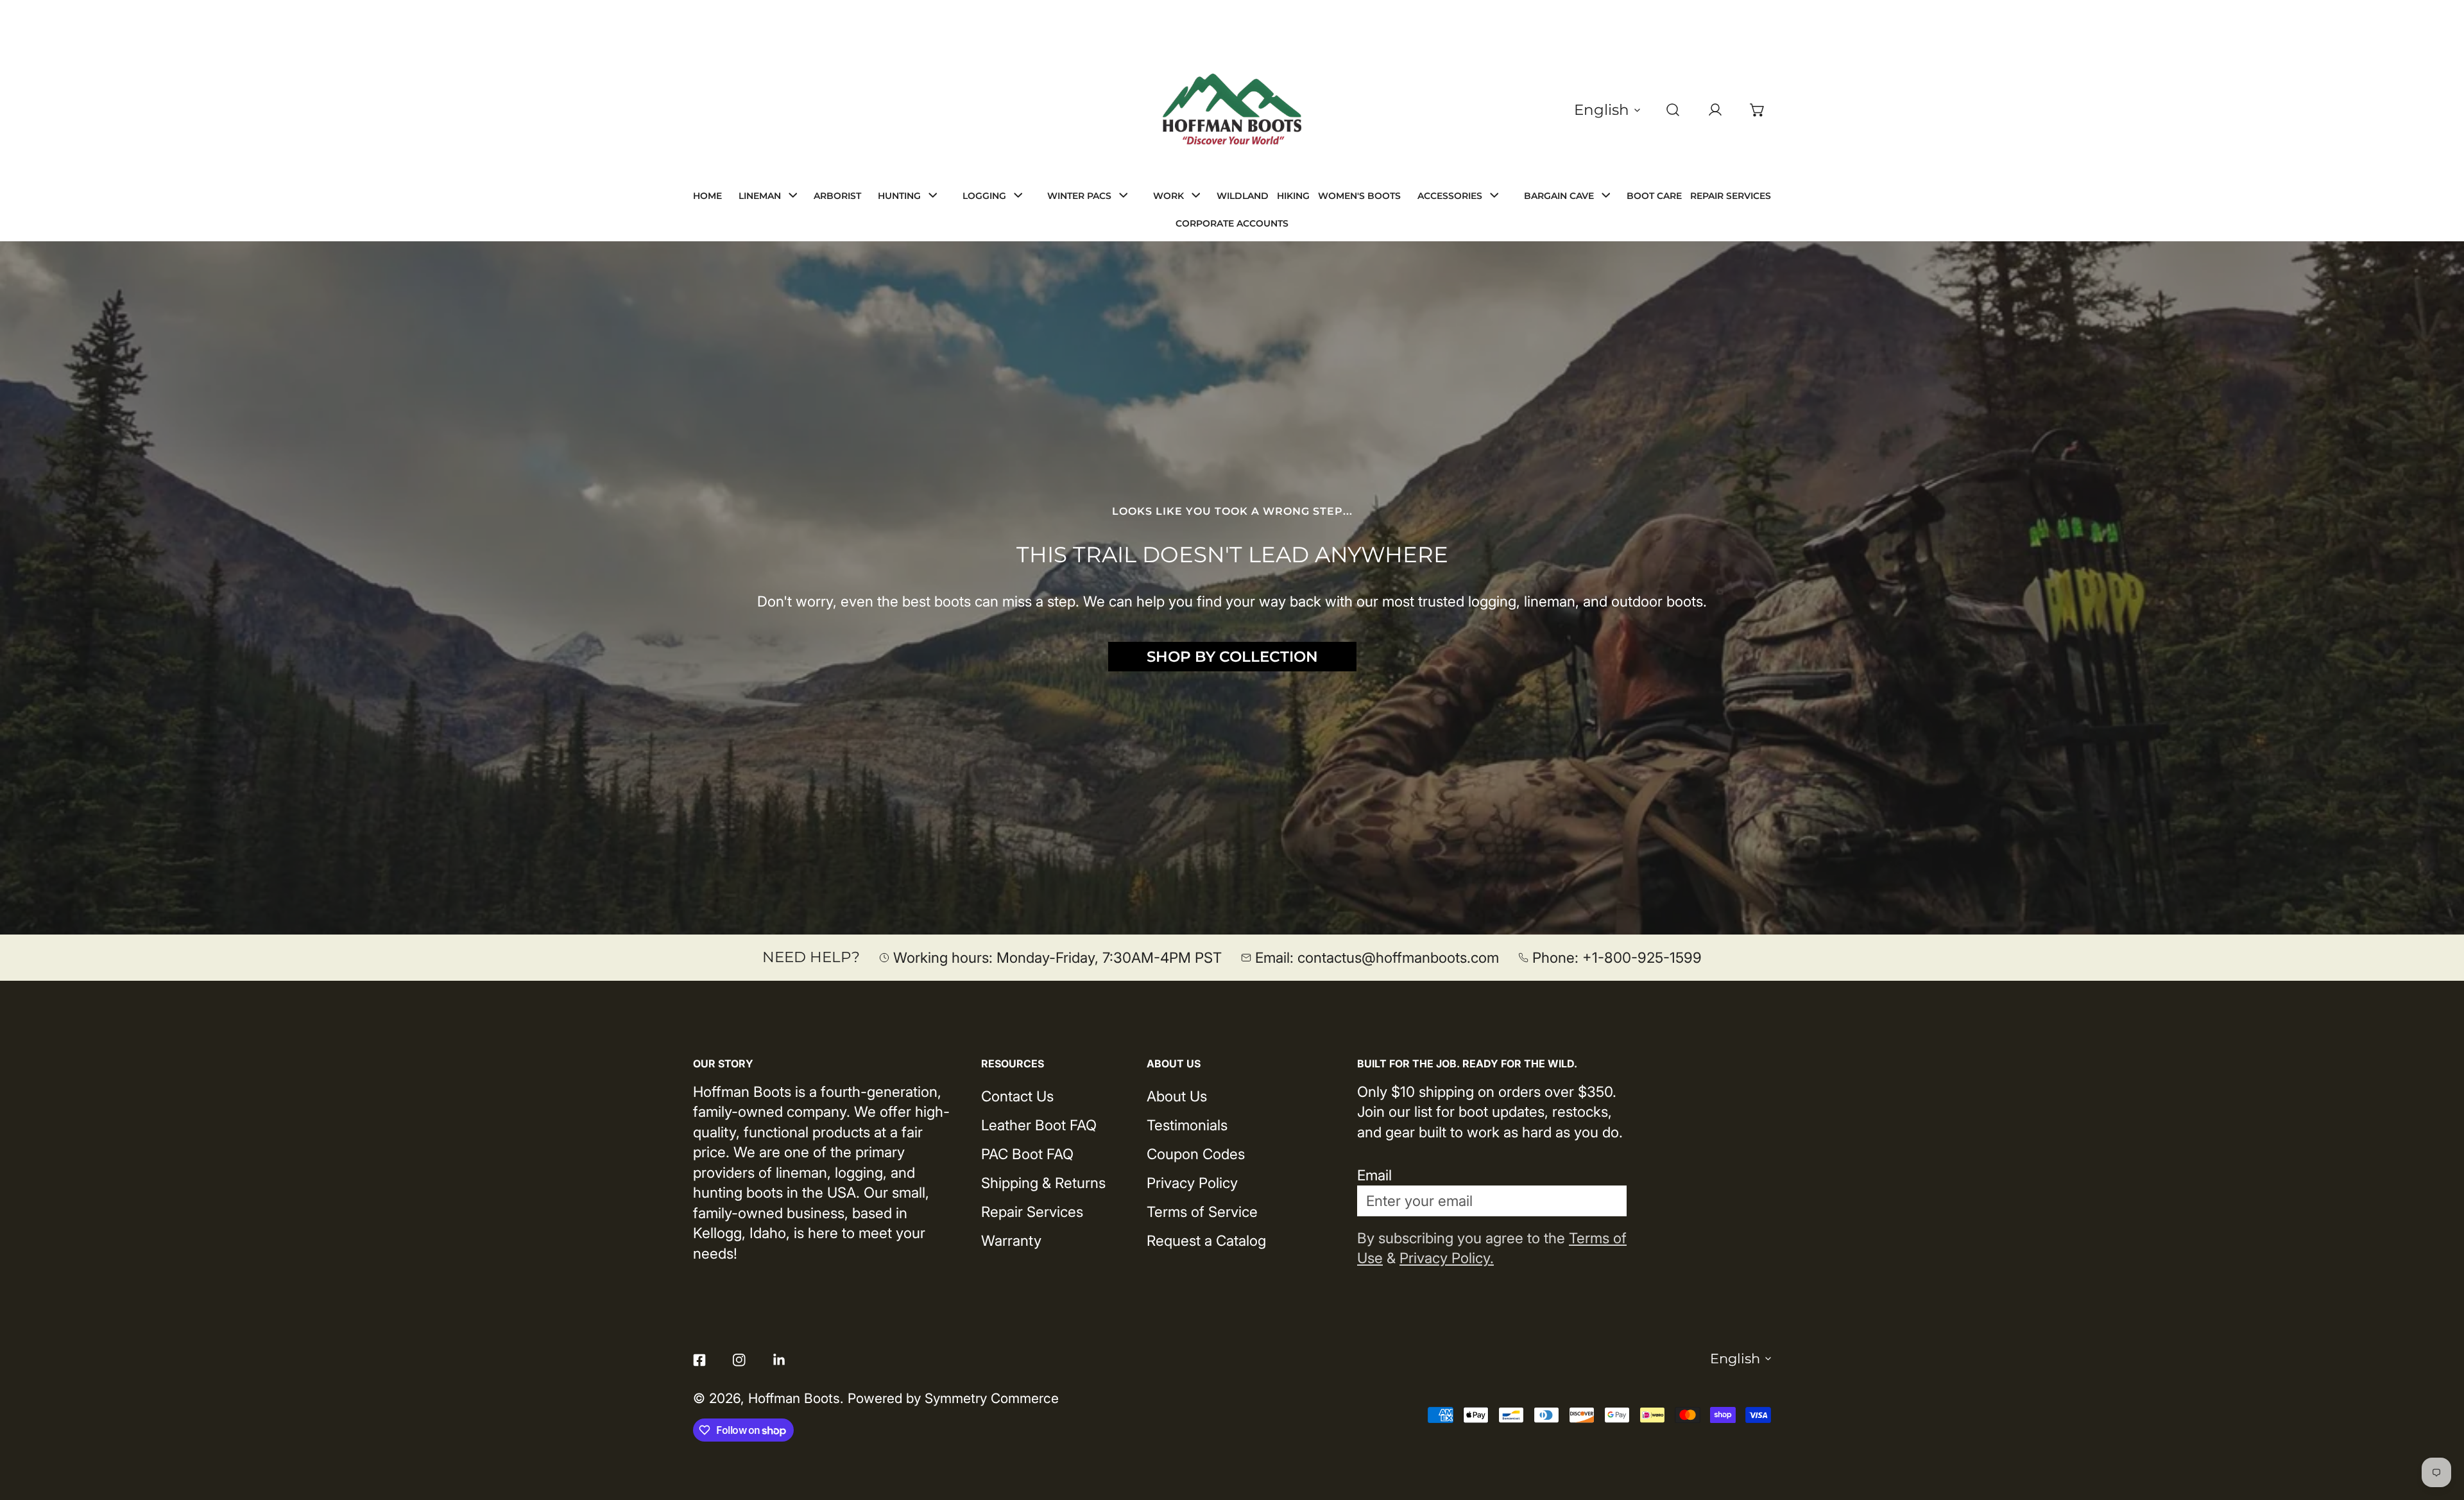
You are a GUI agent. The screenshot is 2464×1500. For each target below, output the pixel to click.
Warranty (1011, 1240)
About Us (1177, 1096)
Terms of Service (1202, 1211)
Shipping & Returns (1043, 1183)
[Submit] (1605, 1200)
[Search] (1673, 110)
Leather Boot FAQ (1039, 1125)
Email (1374, 1175)
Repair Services (1032, 1211)
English (1602, 110)
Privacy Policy (1192, 1183)
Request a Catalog (1206, 1240)
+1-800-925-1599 (1642, 957)
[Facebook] (699, 1360)
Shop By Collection (1232, 657)
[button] (1758, 110)
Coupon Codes (1196, 1154)
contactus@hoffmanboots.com (1398, 957)
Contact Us (1017, 1096)
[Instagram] (739, 1360)
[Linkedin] (779, 1360)
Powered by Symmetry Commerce (953, 1398)
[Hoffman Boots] (1232, 110)
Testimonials (1187, 1125)
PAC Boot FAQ (1027, 1154)
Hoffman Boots (794, 1398)
